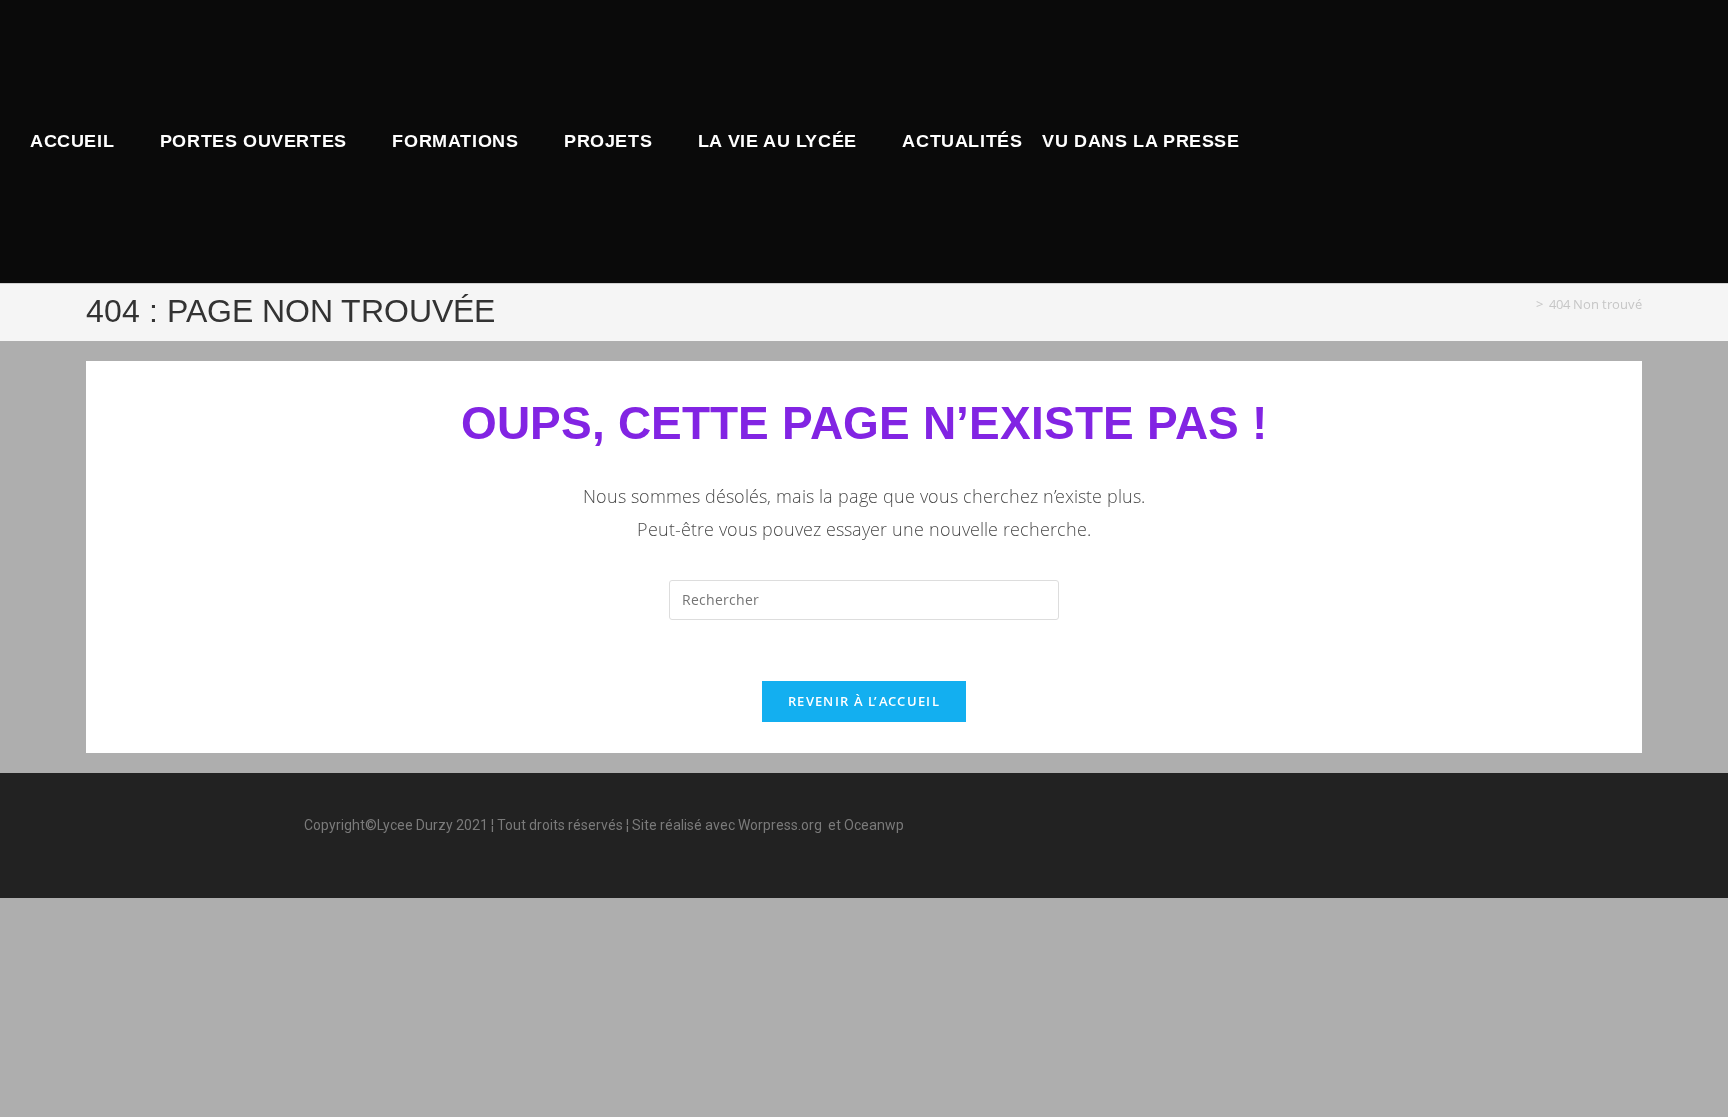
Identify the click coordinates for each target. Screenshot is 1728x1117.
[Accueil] (1525, 304)
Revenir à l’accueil (864, 701)
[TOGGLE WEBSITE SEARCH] (1267, 141)
